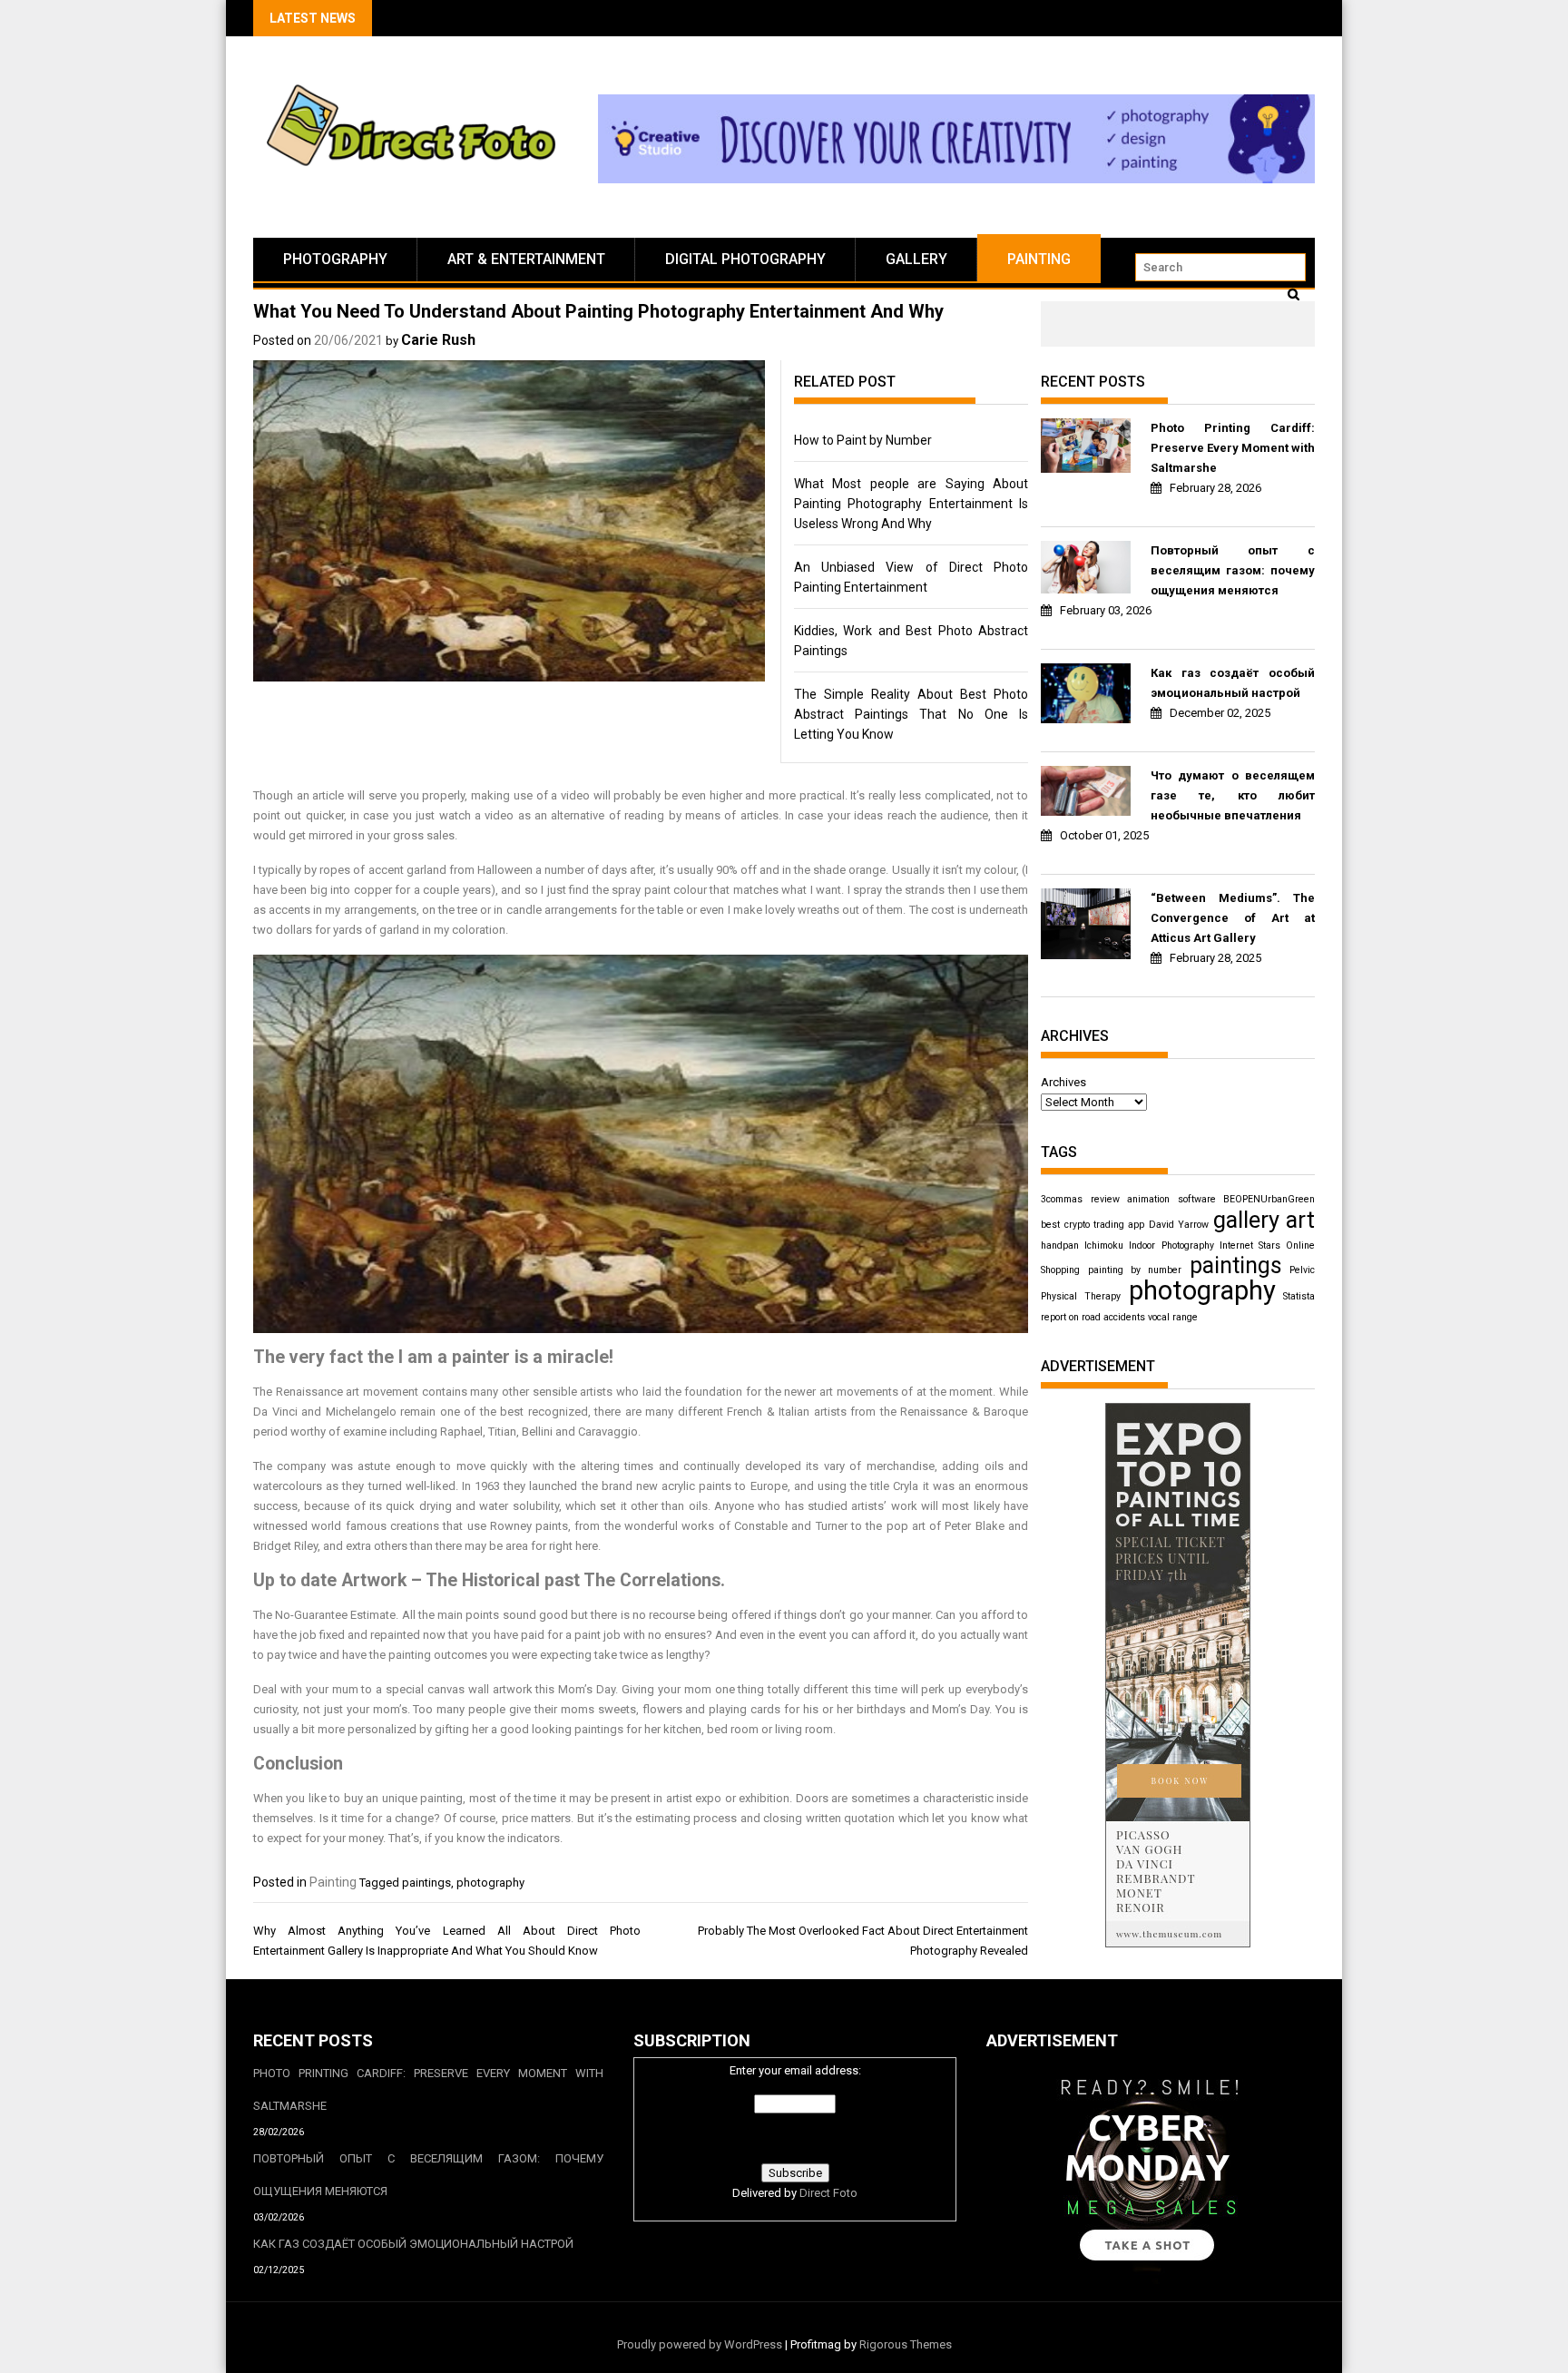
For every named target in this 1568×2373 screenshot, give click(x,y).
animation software (1171, 1199)
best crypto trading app (1093, 1225)
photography (490, 1883)
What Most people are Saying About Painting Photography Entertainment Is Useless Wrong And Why (911, 504)
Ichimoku (1104, 1245)
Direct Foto (828, 2193)
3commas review (1080, 1199)
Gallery (916, 259)
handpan (1060, 1245)
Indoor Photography (1171, 1245)
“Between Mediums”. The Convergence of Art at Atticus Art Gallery (1233, 918)
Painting (1039, 259)
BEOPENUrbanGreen (1269, 1199)
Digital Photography (745, 259)
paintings (426, 1883)
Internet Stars (1250, 1245)
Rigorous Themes (906, 2344)
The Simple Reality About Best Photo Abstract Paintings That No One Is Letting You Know (911, 714)
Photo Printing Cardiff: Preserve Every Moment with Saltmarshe (1233, 448)
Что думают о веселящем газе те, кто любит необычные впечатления (1233, 795)
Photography (335, 259)
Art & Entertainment (526, 259)
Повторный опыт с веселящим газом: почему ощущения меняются (1233, 570)
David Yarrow (1179, 1225)
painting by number (1135, 1270)
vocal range (1173, 1317)
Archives (1063, 1082)
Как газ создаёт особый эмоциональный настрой (1233, 683)
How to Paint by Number (863, 440)
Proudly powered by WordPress (700, 2344)
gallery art (1264, 1220)
